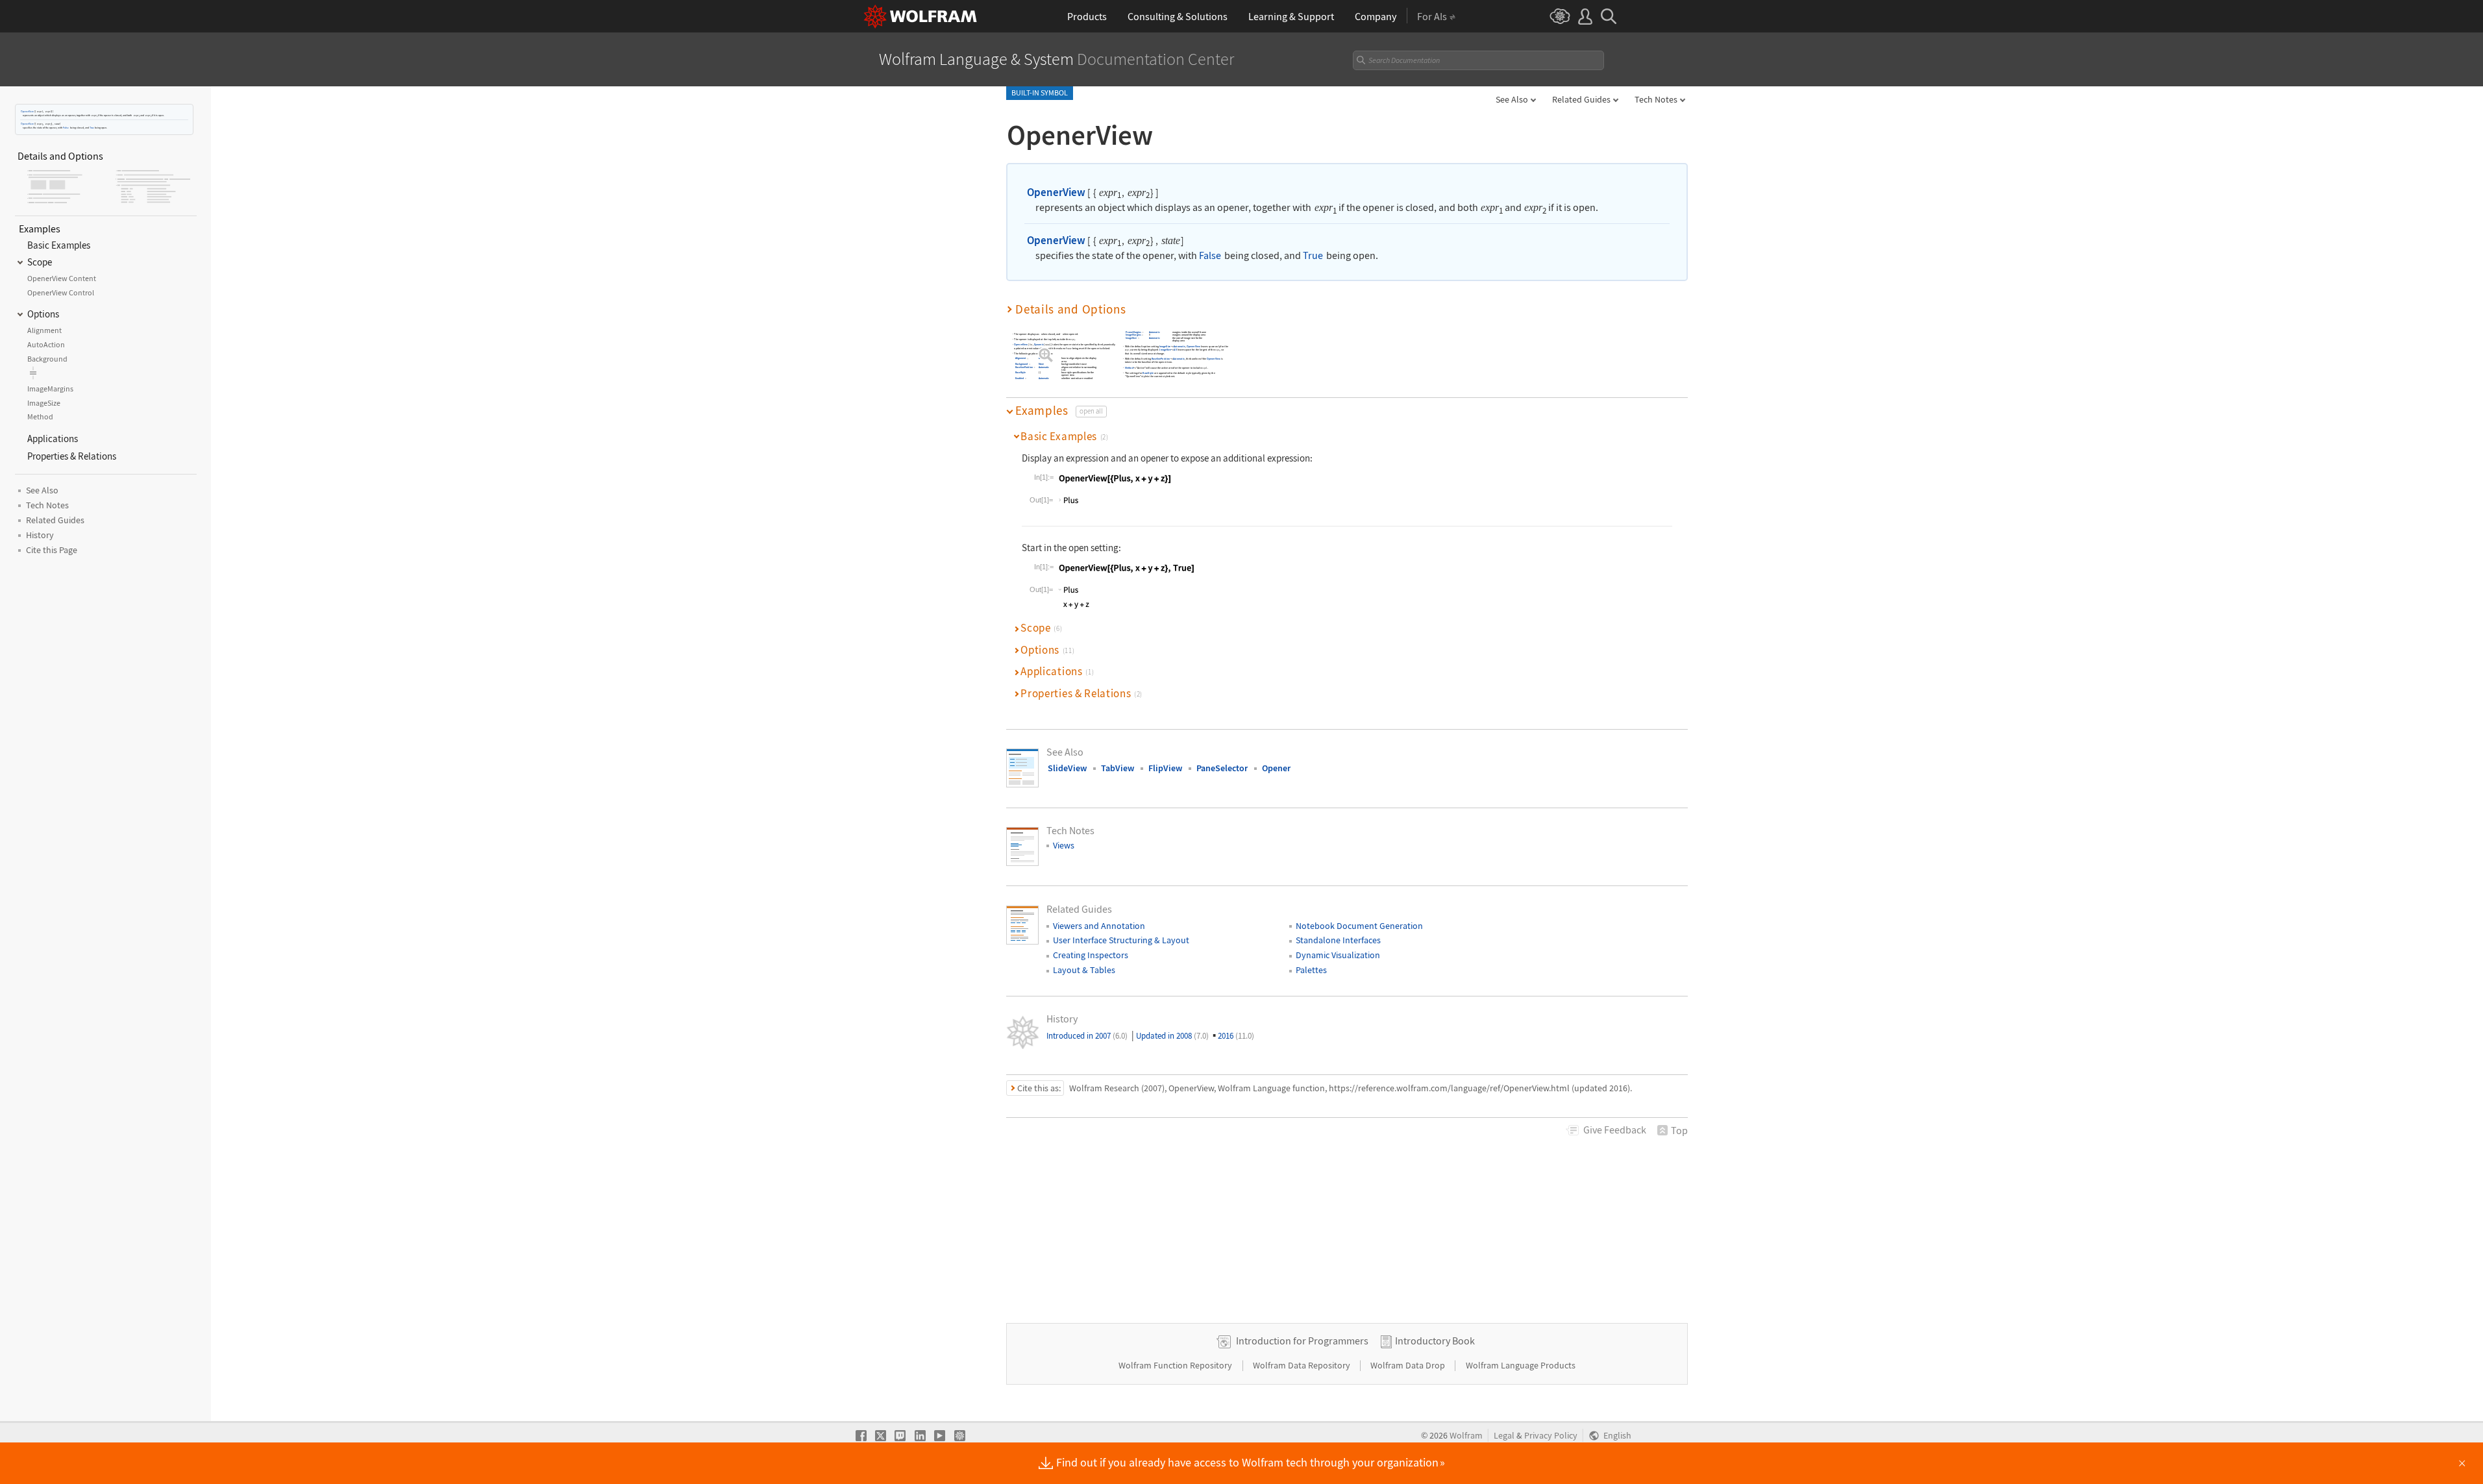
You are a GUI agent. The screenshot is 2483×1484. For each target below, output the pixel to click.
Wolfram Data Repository (1303, 1365)
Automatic (1044, 359)
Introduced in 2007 (1087, 1036)
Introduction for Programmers (1302, 1341)
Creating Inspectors (1091, 955)
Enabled (1019, 378)
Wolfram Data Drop (1409, 1365)
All (1175, 350)
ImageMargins (1133, 335)
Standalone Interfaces (1338, 940)
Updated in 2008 (1172, 1036)
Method (1129, 368)
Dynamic (1039, 345)
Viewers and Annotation (1099, 926)
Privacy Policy (1551, 1436)
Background (1022, 365)
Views (1064, 845)
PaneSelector (1222, 768)
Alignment (1021, 359)
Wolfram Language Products (1521, 1365)
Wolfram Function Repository (1176, 1365)
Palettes (1311, 970)
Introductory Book (1435, 1341)
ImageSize (1131, 338)
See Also (1512, 99)
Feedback (1615, 1130)
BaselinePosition (1024, 367)
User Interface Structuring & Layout (1121, 940)
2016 (1236, 1036)
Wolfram (1466, 1436)
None (1042, 365)
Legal (1504, 1436)
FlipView (1165, 768)
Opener (1276, 768)
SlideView (1067, 768)
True (92, 128)
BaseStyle (1020, 373)
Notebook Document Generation (1359, 926)
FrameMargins (1133, 332)
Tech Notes (1656, 99)
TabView (1118, 768)
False (66, 128)
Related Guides (1581, 99)
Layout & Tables (1084, 970)
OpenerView (27, 111)
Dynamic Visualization (1338, 955)
